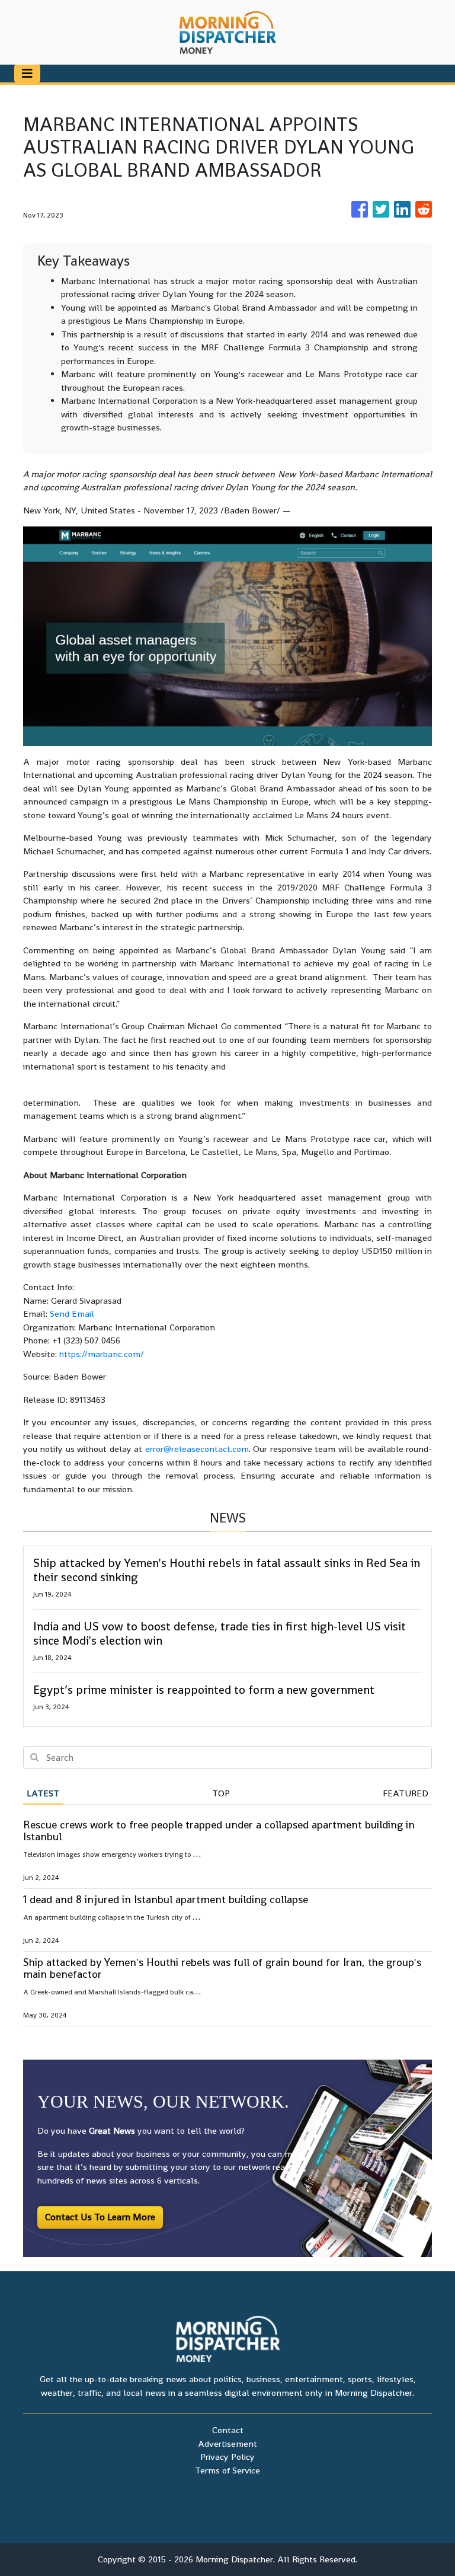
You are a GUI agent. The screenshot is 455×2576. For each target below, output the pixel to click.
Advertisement (227, 2443)
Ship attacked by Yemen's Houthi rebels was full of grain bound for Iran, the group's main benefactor (222, 1968)
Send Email (72, 1313)
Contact (228, 2430)
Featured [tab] (406, 1793)
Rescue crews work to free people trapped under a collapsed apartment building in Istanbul (219, 1830)
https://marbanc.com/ (102, 1354)
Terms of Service (227, 2470)
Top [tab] (221, 1793)
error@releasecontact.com (197, 1449)
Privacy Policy (227, 2457)
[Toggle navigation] (27, 74)
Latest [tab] (43, 1793)
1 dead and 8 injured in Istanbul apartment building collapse (166, 1899)
